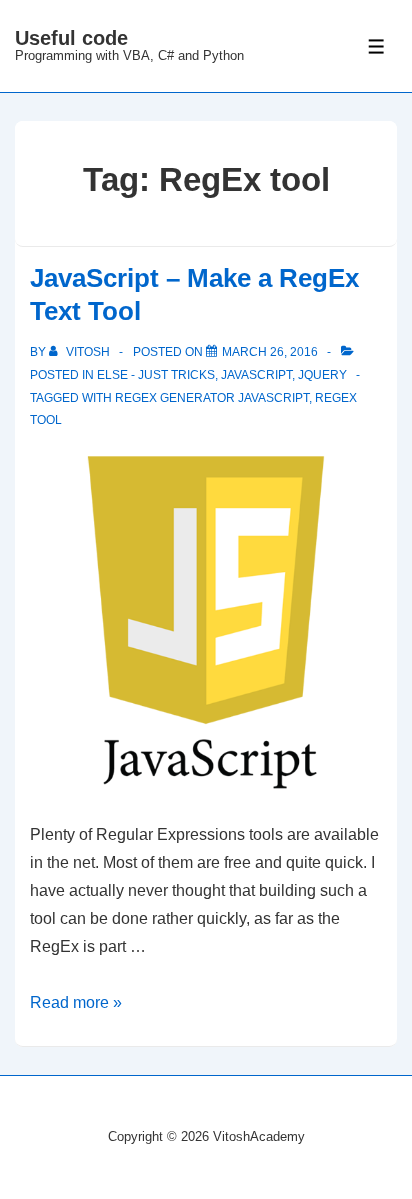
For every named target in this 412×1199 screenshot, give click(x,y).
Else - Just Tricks (156, 375)
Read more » (76, 1002)
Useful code (71, 38)
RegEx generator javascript (212, 398)
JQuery (322, 375)
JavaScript (256, 375)
